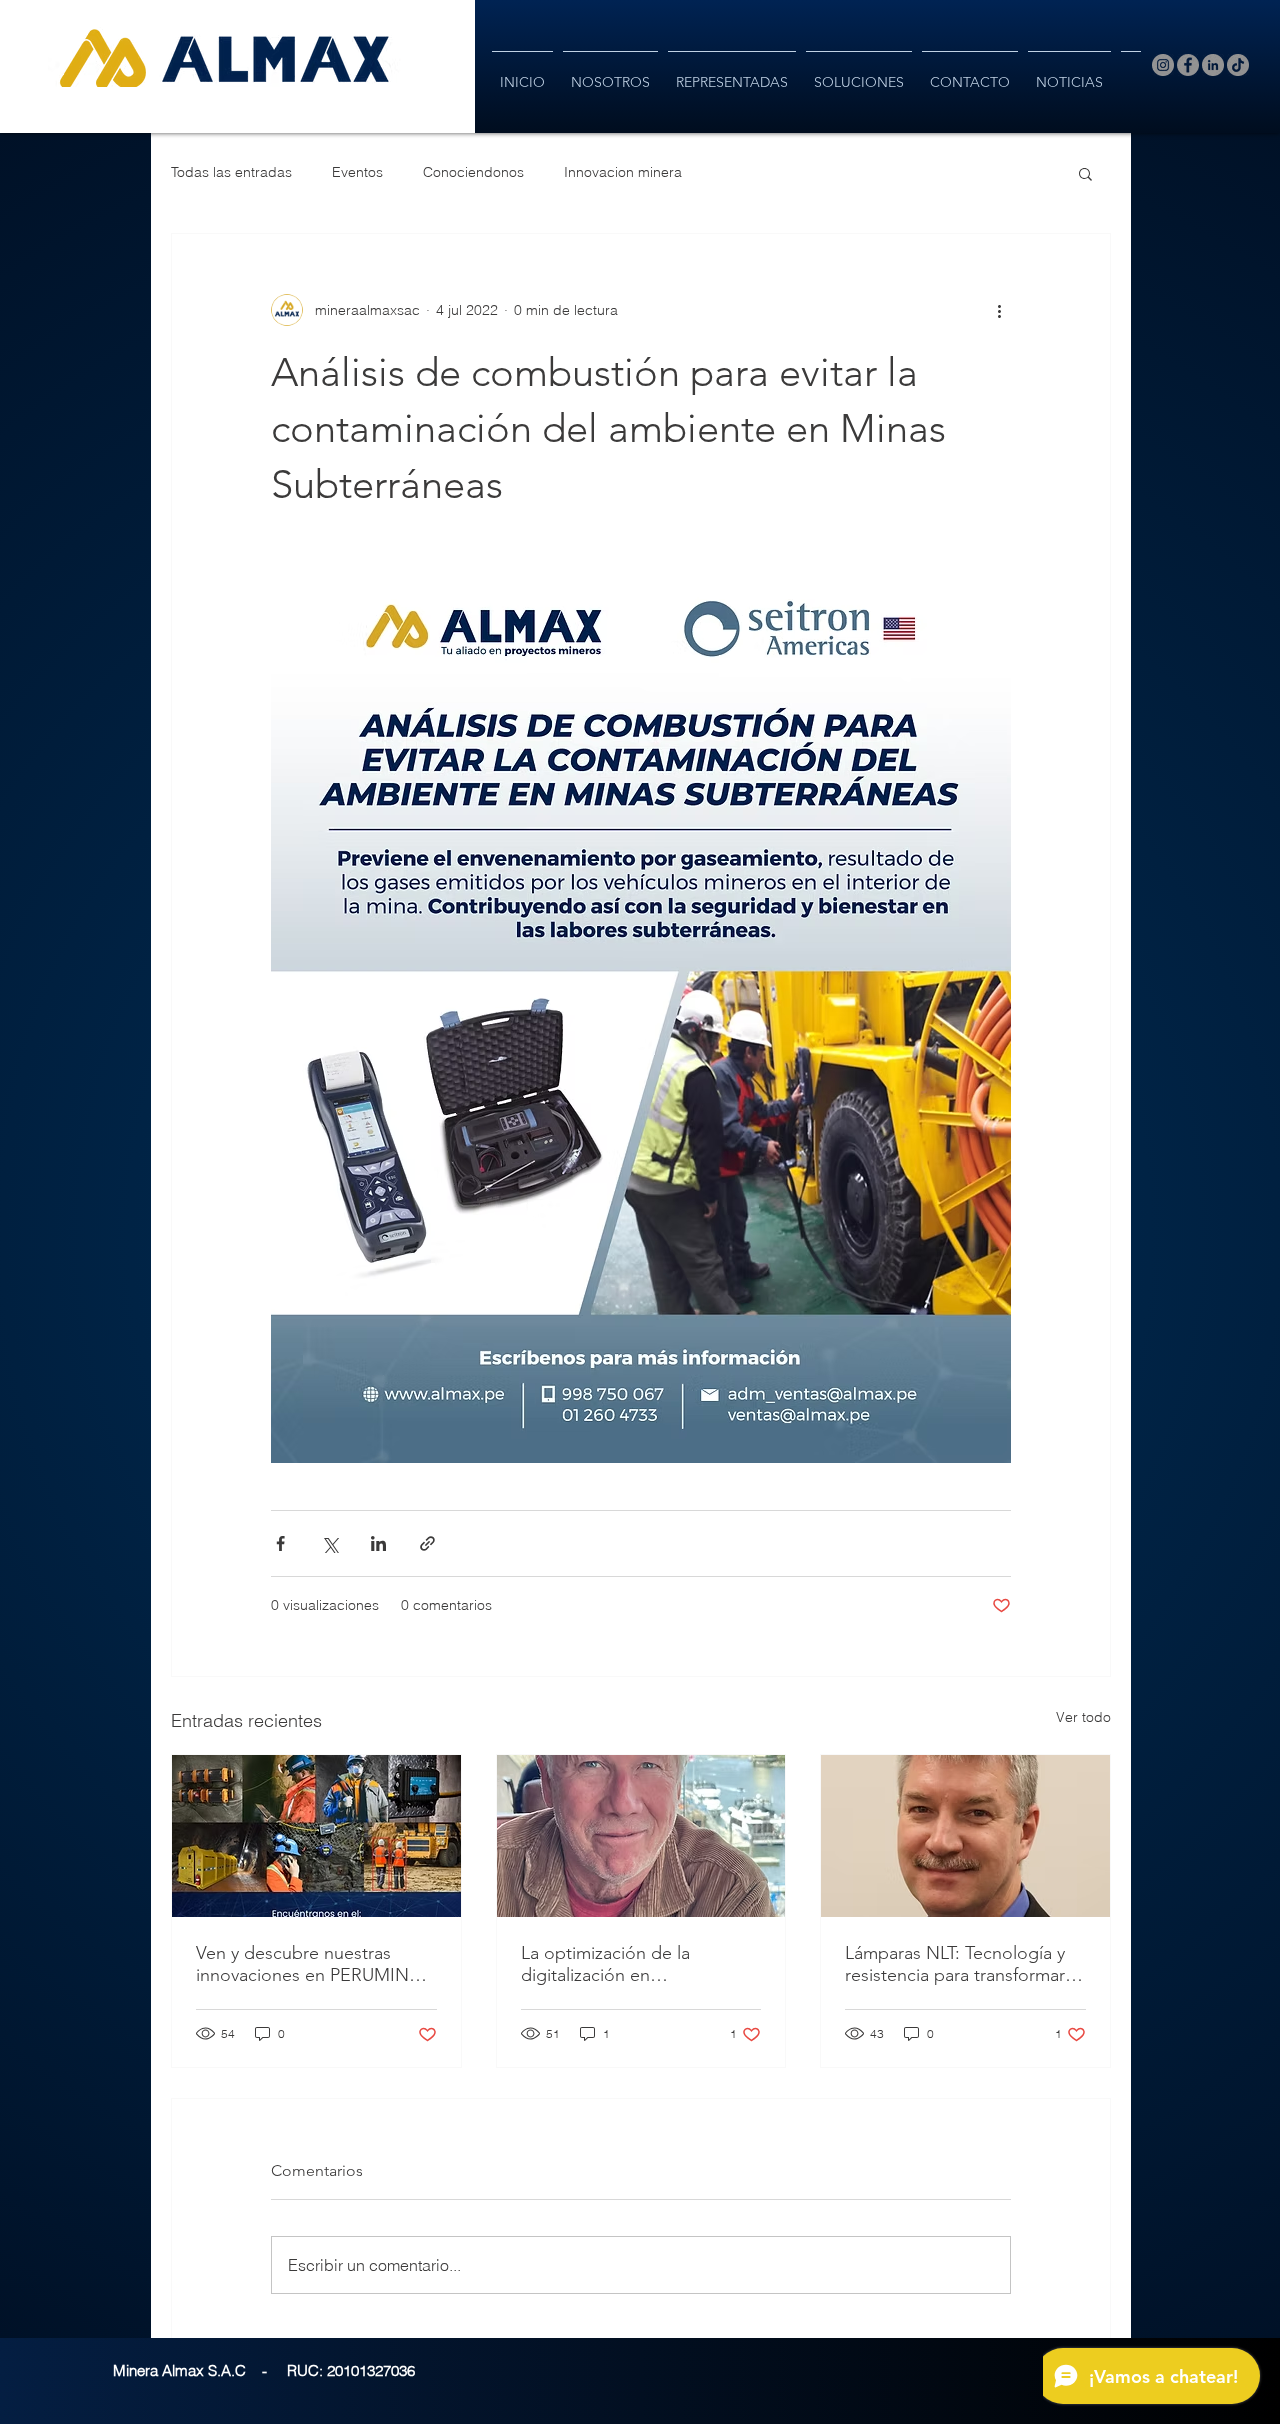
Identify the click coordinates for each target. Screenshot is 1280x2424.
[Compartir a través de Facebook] (280, 1543)
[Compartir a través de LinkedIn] (378, 1543)
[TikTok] (1238, 65)
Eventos (357, 172)
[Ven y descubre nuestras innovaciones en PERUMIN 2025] (316, 1836)
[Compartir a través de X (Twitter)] (329, 1543)
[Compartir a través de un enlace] (427, 1543)
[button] (1085, 173)
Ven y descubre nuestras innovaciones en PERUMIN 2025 (302, 1964)
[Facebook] (1188, 65)
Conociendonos (473, 172)
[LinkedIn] (1213, 65)
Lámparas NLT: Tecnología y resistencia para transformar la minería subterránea (964, 1964)
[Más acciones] (999, 310)
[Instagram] (1163, 65)
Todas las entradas (231, 172)
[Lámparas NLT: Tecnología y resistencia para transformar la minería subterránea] (965, 1836)
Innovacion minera (623, 172)
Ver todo (1083, 1717)
